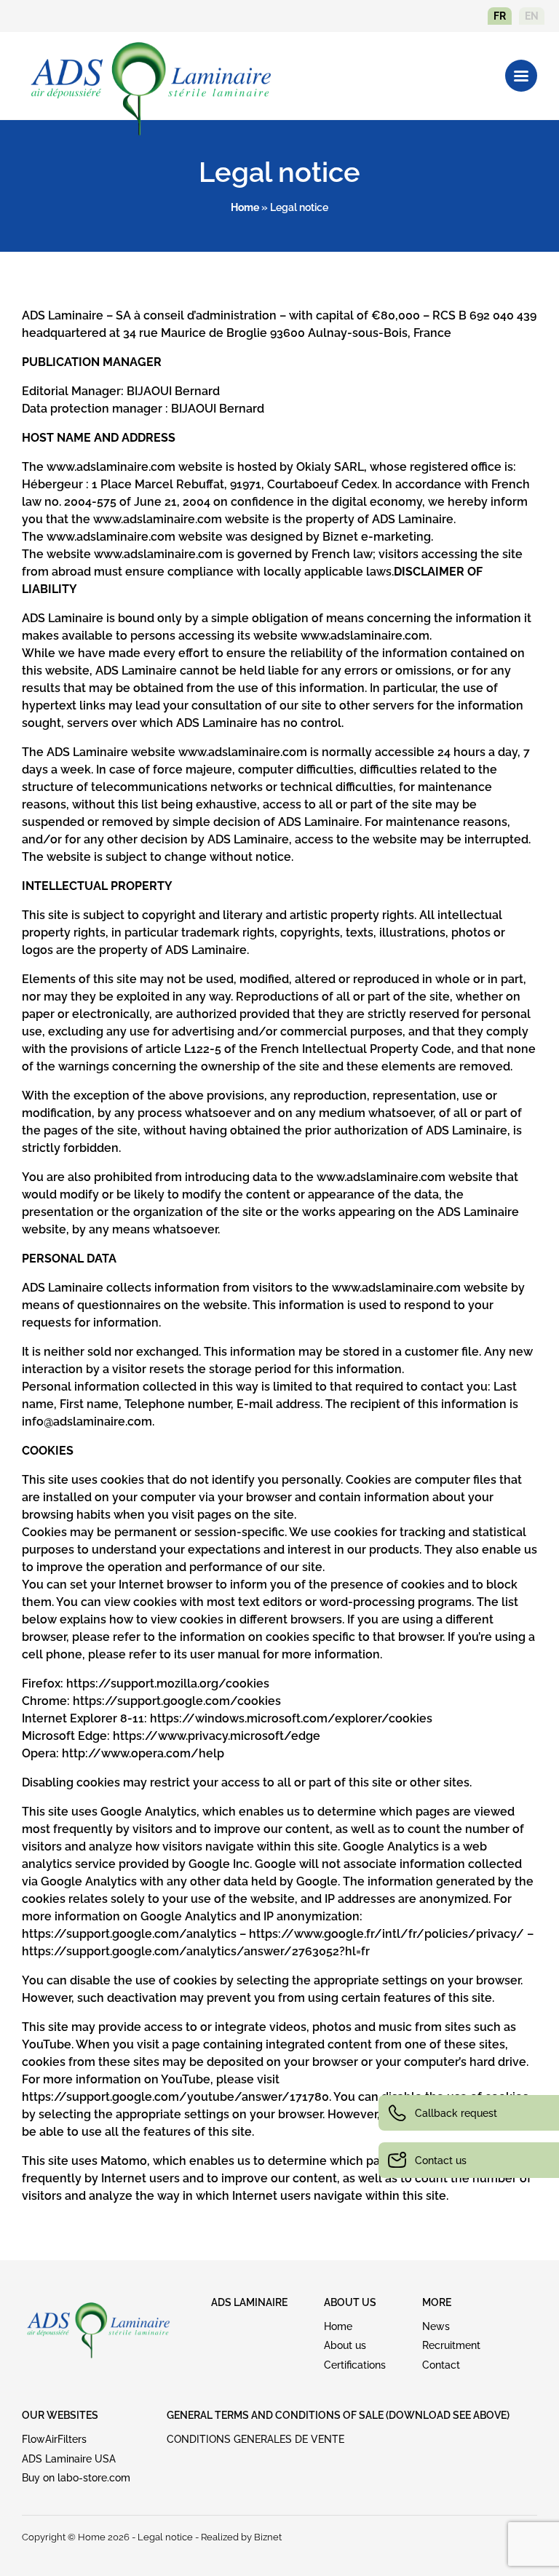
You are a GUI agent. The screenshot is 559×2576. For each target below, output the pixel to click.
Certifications (355, 2365)
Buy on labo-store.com (76, 2478)
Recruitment (451, 2345)
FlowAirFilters (54, 2439)
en (532, 16)
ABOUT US (350, 2302)
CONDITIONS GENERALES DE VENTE (255, 2439)
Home (245, 207)
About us (345, 2345)
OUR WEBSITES (60, 2415)
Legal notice (165, 2537)
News (436, 2326)
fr (500, 16)
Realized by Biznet (241, 2537)
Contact (441, 2365)
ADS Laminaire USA (69, 2459)
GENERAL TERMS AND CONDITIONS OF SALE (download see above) (338, 2415)
